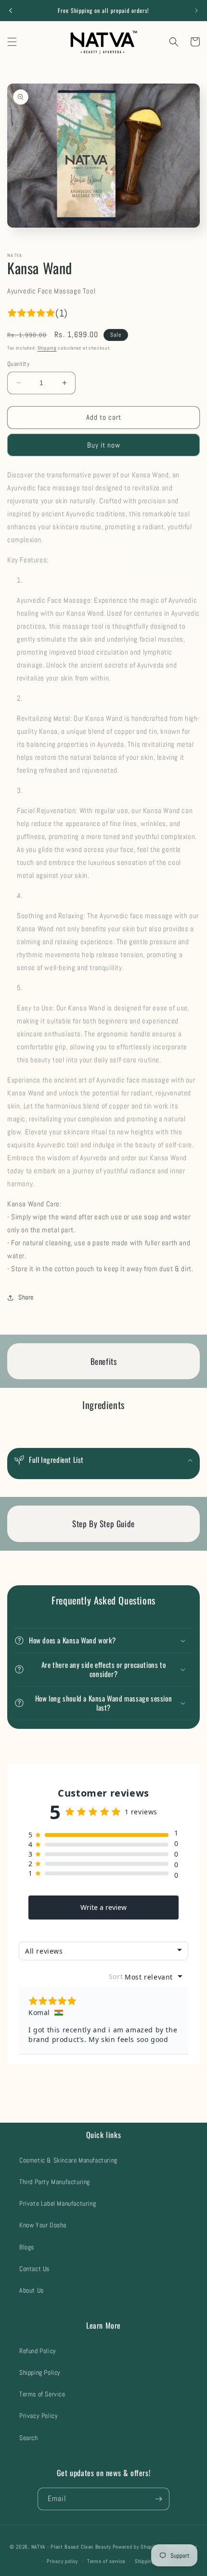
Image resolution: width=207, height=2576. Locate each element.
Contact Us (34, 2269)
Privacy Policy (39, 2416)
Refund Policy (38, 2351)
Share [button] (26, 1297)
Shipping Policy (40, 2372)
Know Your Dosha (43, 2225)
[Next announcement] (196, 11)
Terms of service (106, 2561)
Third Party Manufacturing (55, 2182)
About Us (32, 2290)
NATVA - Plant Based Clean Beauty (71, 2546)
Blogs (27, 2247)
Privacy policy (62, 2561)
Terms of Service (42, 2394)
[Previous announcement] (11, 11)
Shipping (47, 348)
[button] (12, 42)
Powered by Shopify (135, 2546)
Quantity (18, 364)
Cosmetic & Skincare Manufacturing (68, 2160)
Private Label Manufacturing (58, 2203)
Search (29, 2438)
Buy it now (104, 445)
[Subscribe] (158, 2499)
